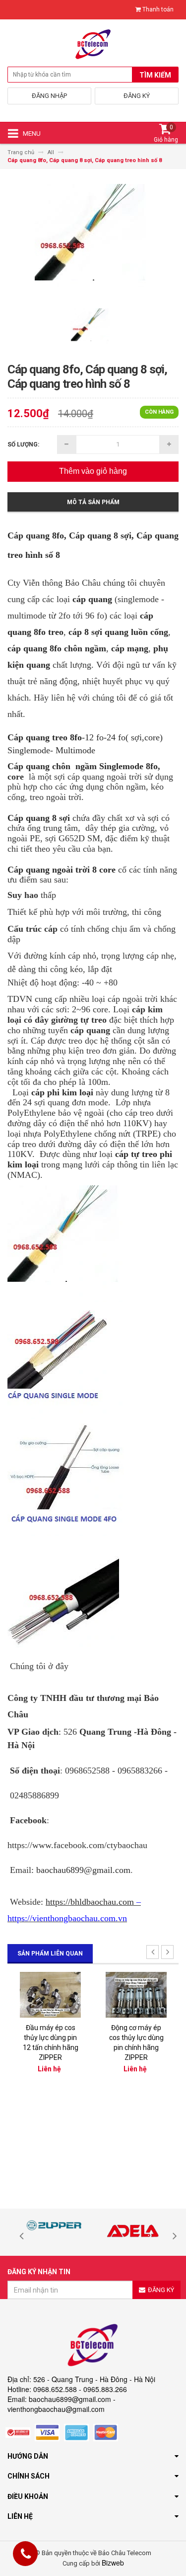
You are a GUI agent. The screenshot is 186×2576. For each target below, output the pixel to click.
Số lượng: (23, 444)
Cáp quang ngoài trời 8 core (62, 870)
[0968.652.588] (26, 2555)
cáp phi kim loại (62, 1092)
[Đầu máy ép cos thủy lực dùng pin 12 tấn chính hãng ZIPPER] (50, 1994)
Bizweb (113, 2563)
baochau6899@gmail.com (83, 1870)
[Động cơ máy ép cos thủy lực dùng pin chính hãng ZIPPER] (136, 1994)
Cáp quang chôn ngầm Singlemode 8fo (83, 766)
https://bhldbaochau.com (90, 1902)
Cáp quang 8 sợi (39, 818)
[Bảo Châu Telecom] (93, 47)
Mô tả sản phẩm (93, 502)
